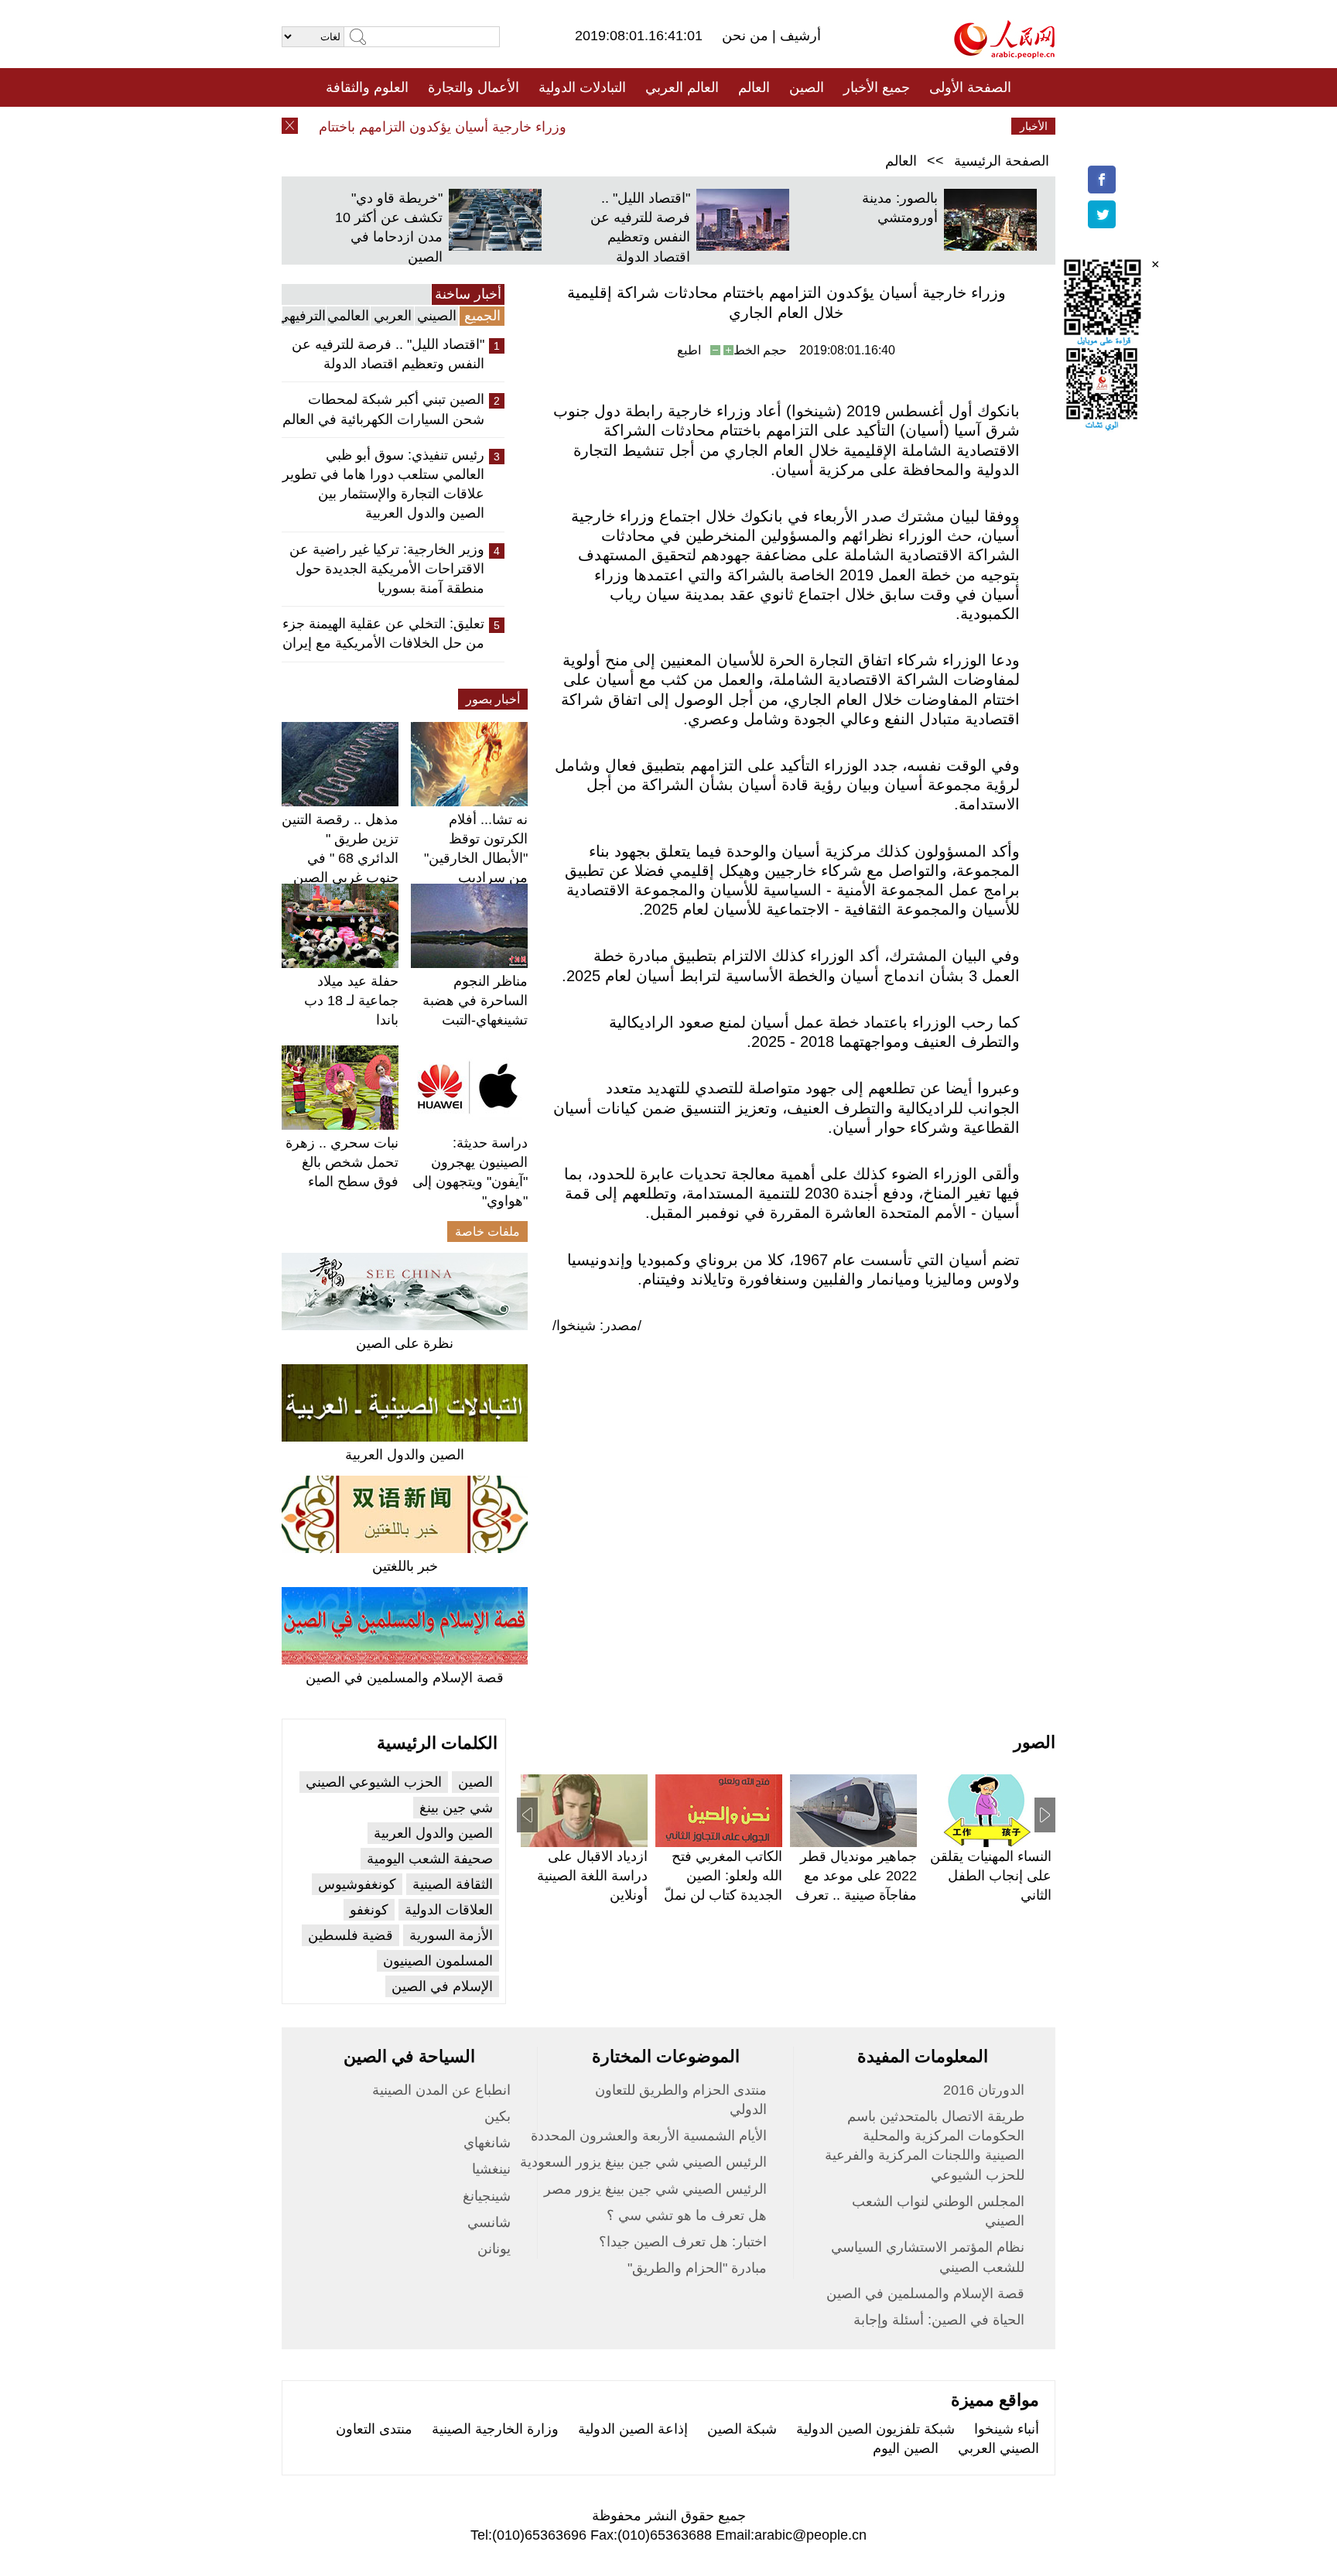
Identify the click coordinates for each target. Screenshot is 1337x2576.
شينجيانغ (487, 2196)
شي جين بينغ (456, 1808)
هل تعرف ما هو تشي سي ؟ (687, 2215)
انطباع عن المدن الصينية (441, 2090)
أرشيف (798, 36)
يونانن (494, 2249)
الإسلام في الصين (442, 1986)
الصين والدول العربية (405, 1455)
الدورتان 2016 (984, 2090)
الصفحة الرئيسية (1002, 161)
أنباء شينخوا (1007, 2429)
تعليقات (657, 126)
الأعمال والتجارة (474, 87)
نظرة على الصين (405, 1343)
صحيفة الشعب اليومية (430, 1859)
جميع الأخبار (877, 87)
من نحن (747, 36)
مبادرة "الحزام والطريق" (697, 2268)
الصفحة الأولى (970, 87)
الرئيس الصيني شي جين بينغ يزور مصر (655, 2189)
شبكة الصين (742, 2429)
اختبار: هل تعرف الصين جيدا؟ (683, 2242)
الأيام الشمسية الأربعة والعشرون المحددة (649, 2136)
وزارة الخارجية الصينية (495, 2429)
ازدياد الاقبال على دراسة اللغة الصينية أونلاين (592, 1876)
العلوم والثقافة (367, 87)
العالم (754, 87)
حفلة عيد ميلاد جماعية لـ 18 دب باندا (351, 1001)
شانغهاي (487, 2143)
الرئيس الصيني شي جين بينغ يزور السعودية (643, 2162)
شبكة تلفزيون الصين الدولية (875, 2429)
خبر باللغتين (405, 1566)
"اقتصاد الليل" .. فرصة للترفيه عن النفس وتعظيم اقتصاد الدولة (388, 354)
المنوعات (724, 126)
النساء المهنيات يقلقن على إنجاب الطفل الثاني (991, 1876)
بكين (498, 2116)
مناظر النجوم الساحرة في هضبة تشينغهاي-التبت (475, 1001)
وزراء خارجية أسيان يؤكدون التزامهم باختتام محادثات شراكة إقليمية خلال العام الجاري (350, 127)
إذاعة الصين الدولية (633, 2429)
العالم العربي (682, 87)
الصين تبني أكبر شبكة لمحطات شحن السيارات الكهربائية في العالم (383, 409)
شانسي (489, 2222)
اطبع (689, 350)
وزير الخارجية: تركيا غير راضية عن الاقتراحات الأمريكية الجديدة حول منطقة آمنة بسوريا (387, 569)
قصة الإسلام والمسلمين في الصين (405, 1678)
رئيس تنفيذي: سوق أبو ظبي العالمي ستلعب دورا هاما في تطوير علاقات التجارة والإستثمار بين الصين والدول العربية (383, 484)
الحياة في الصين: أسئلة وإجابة (939, 2320)
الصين (807, 87)
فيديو (602, 126)
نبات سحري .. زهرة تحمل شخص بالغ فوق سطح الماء (342, 1162)
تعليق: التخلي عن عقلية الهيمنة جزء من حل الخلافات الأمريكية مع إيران (383, 633)
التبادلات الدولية (582, 87)
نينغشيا (491, 2169)
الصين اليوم (906, 2448)
